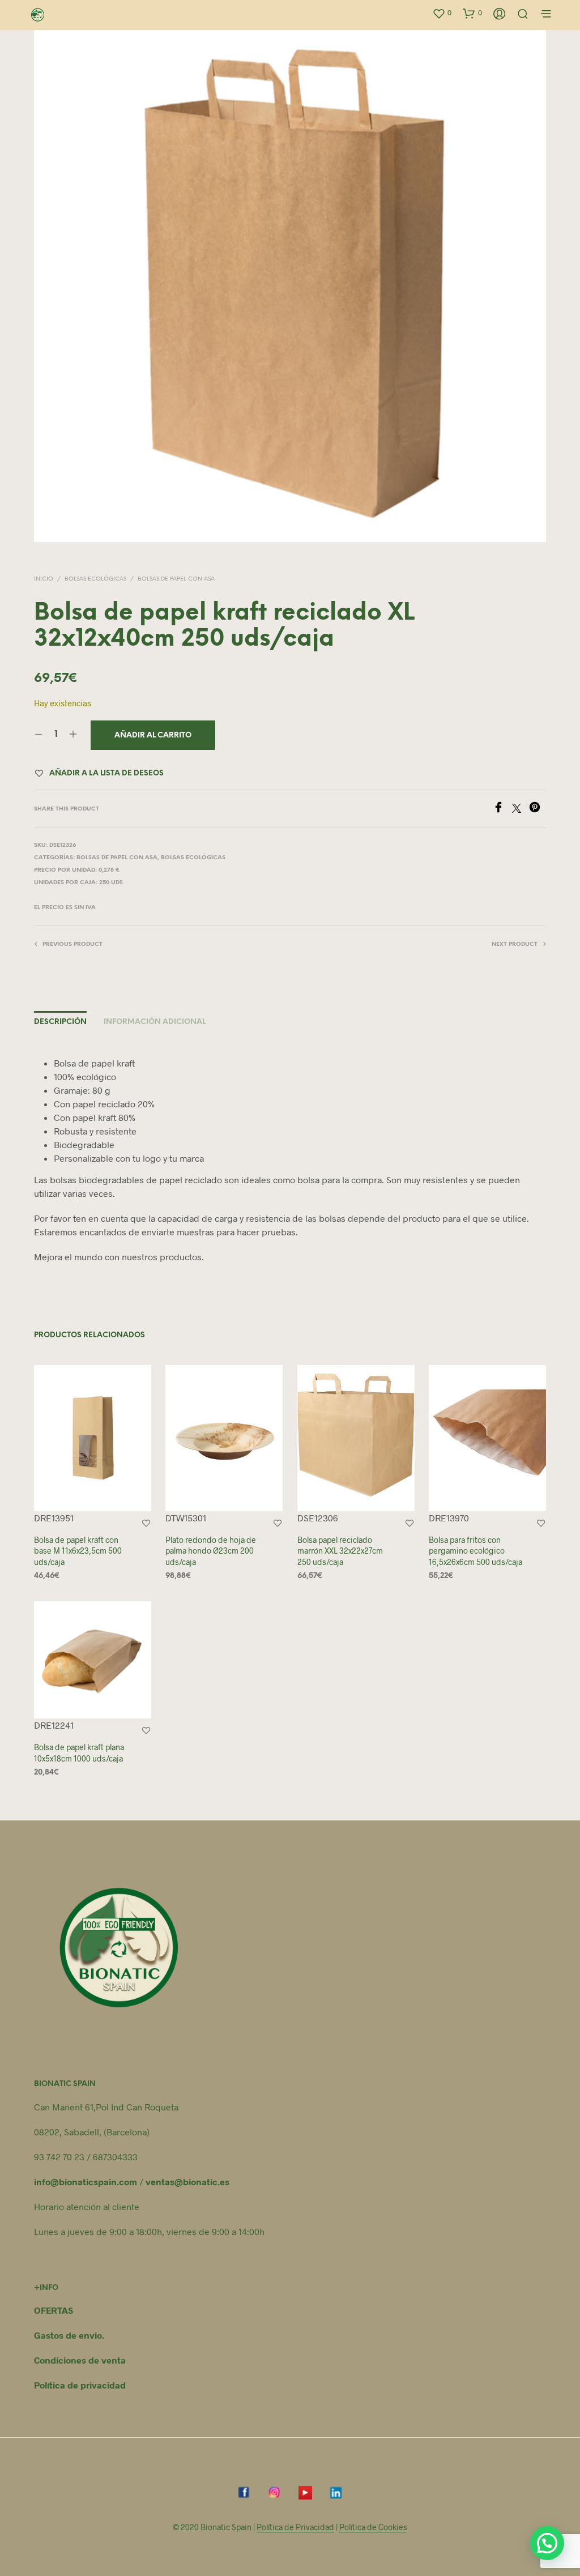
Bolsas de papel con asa (176, 579)
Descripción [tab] (60, 1022)
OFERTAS (54, 2310)
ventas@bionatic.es (187, 2182)
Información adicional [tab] (155, 1022)
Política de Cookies (373, 2527)
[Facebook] (502, 809)
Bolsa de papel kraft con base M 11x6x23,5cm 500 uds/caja (78, 1551)
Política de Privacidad (295, 2527)
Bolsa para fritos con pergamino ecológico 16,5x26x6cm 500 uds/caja (475, 1551)
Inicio (44, 579)
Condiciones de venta (80, 2360)
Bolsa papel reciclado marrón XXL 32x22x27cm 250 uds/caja (340, 1551)
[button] (442, 13)
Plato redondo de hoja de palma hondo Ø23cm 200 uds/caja (211, 1551)
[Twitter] (521, 809)
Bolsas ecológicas (95, 579)
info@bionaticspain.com (86, 2182)
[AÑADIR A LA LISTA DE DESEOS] (146, 1523)
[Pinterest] (538, 809)
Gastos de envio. (69, 2335)
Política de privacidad (80, 2385)
